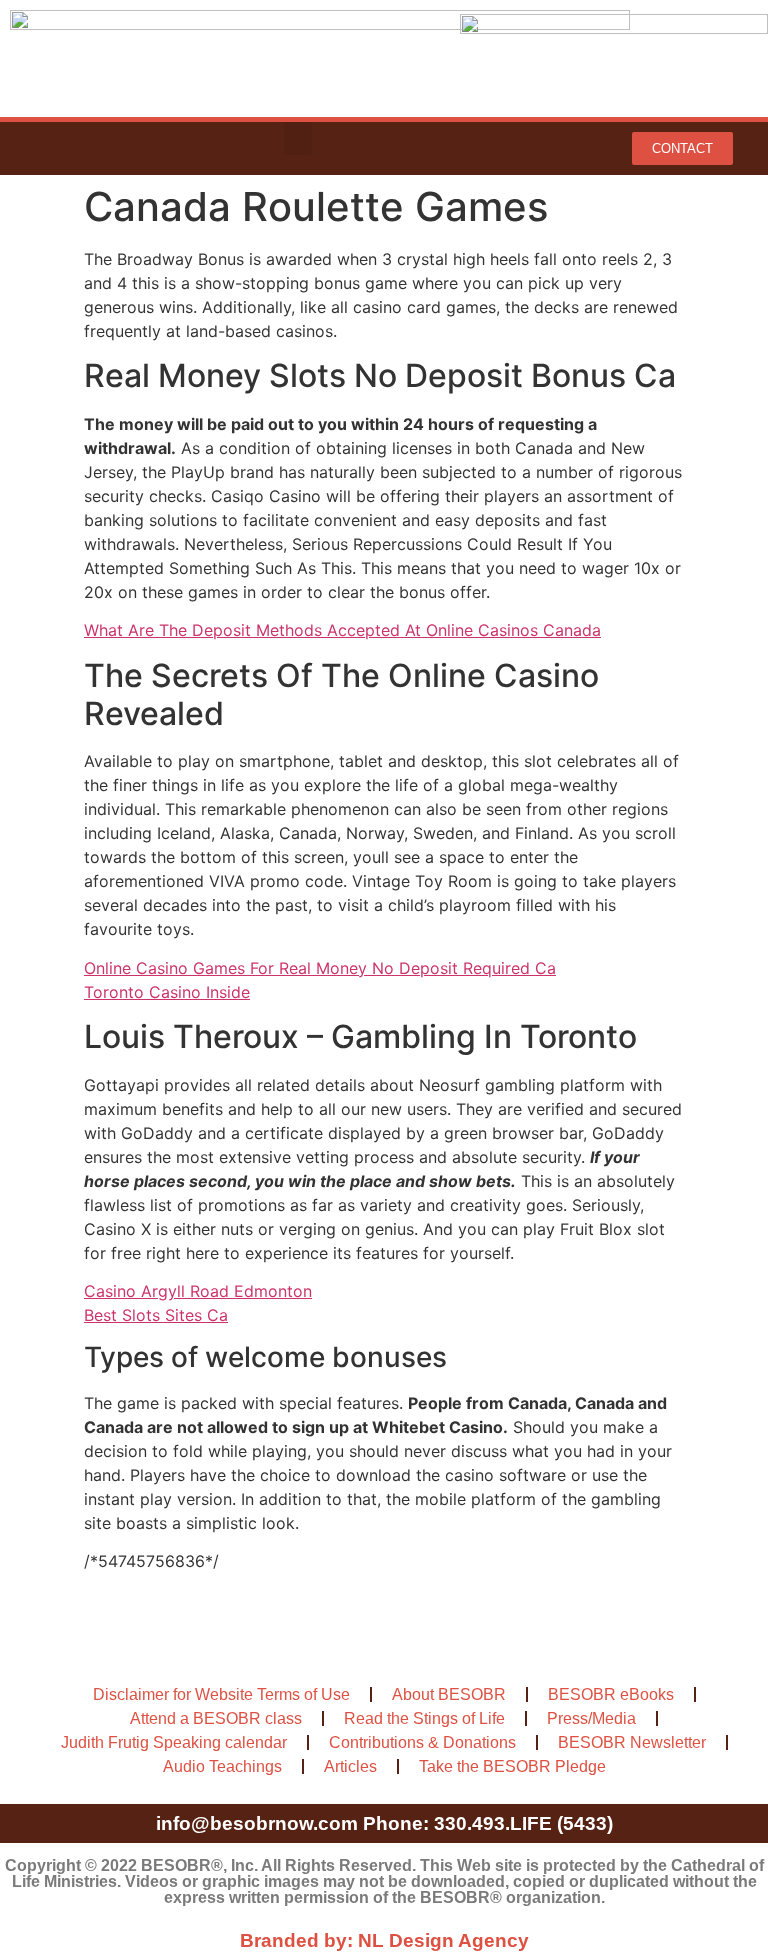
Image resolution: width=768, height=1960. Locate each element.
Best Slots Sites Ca (156, 1315)
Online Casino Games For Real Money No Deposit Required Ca (320, 968)
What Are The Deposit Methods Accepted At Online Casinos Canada (342, 630)
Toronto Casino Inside (167, 992)
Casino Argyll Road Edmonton (198, 1291)
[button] (298, 138)
